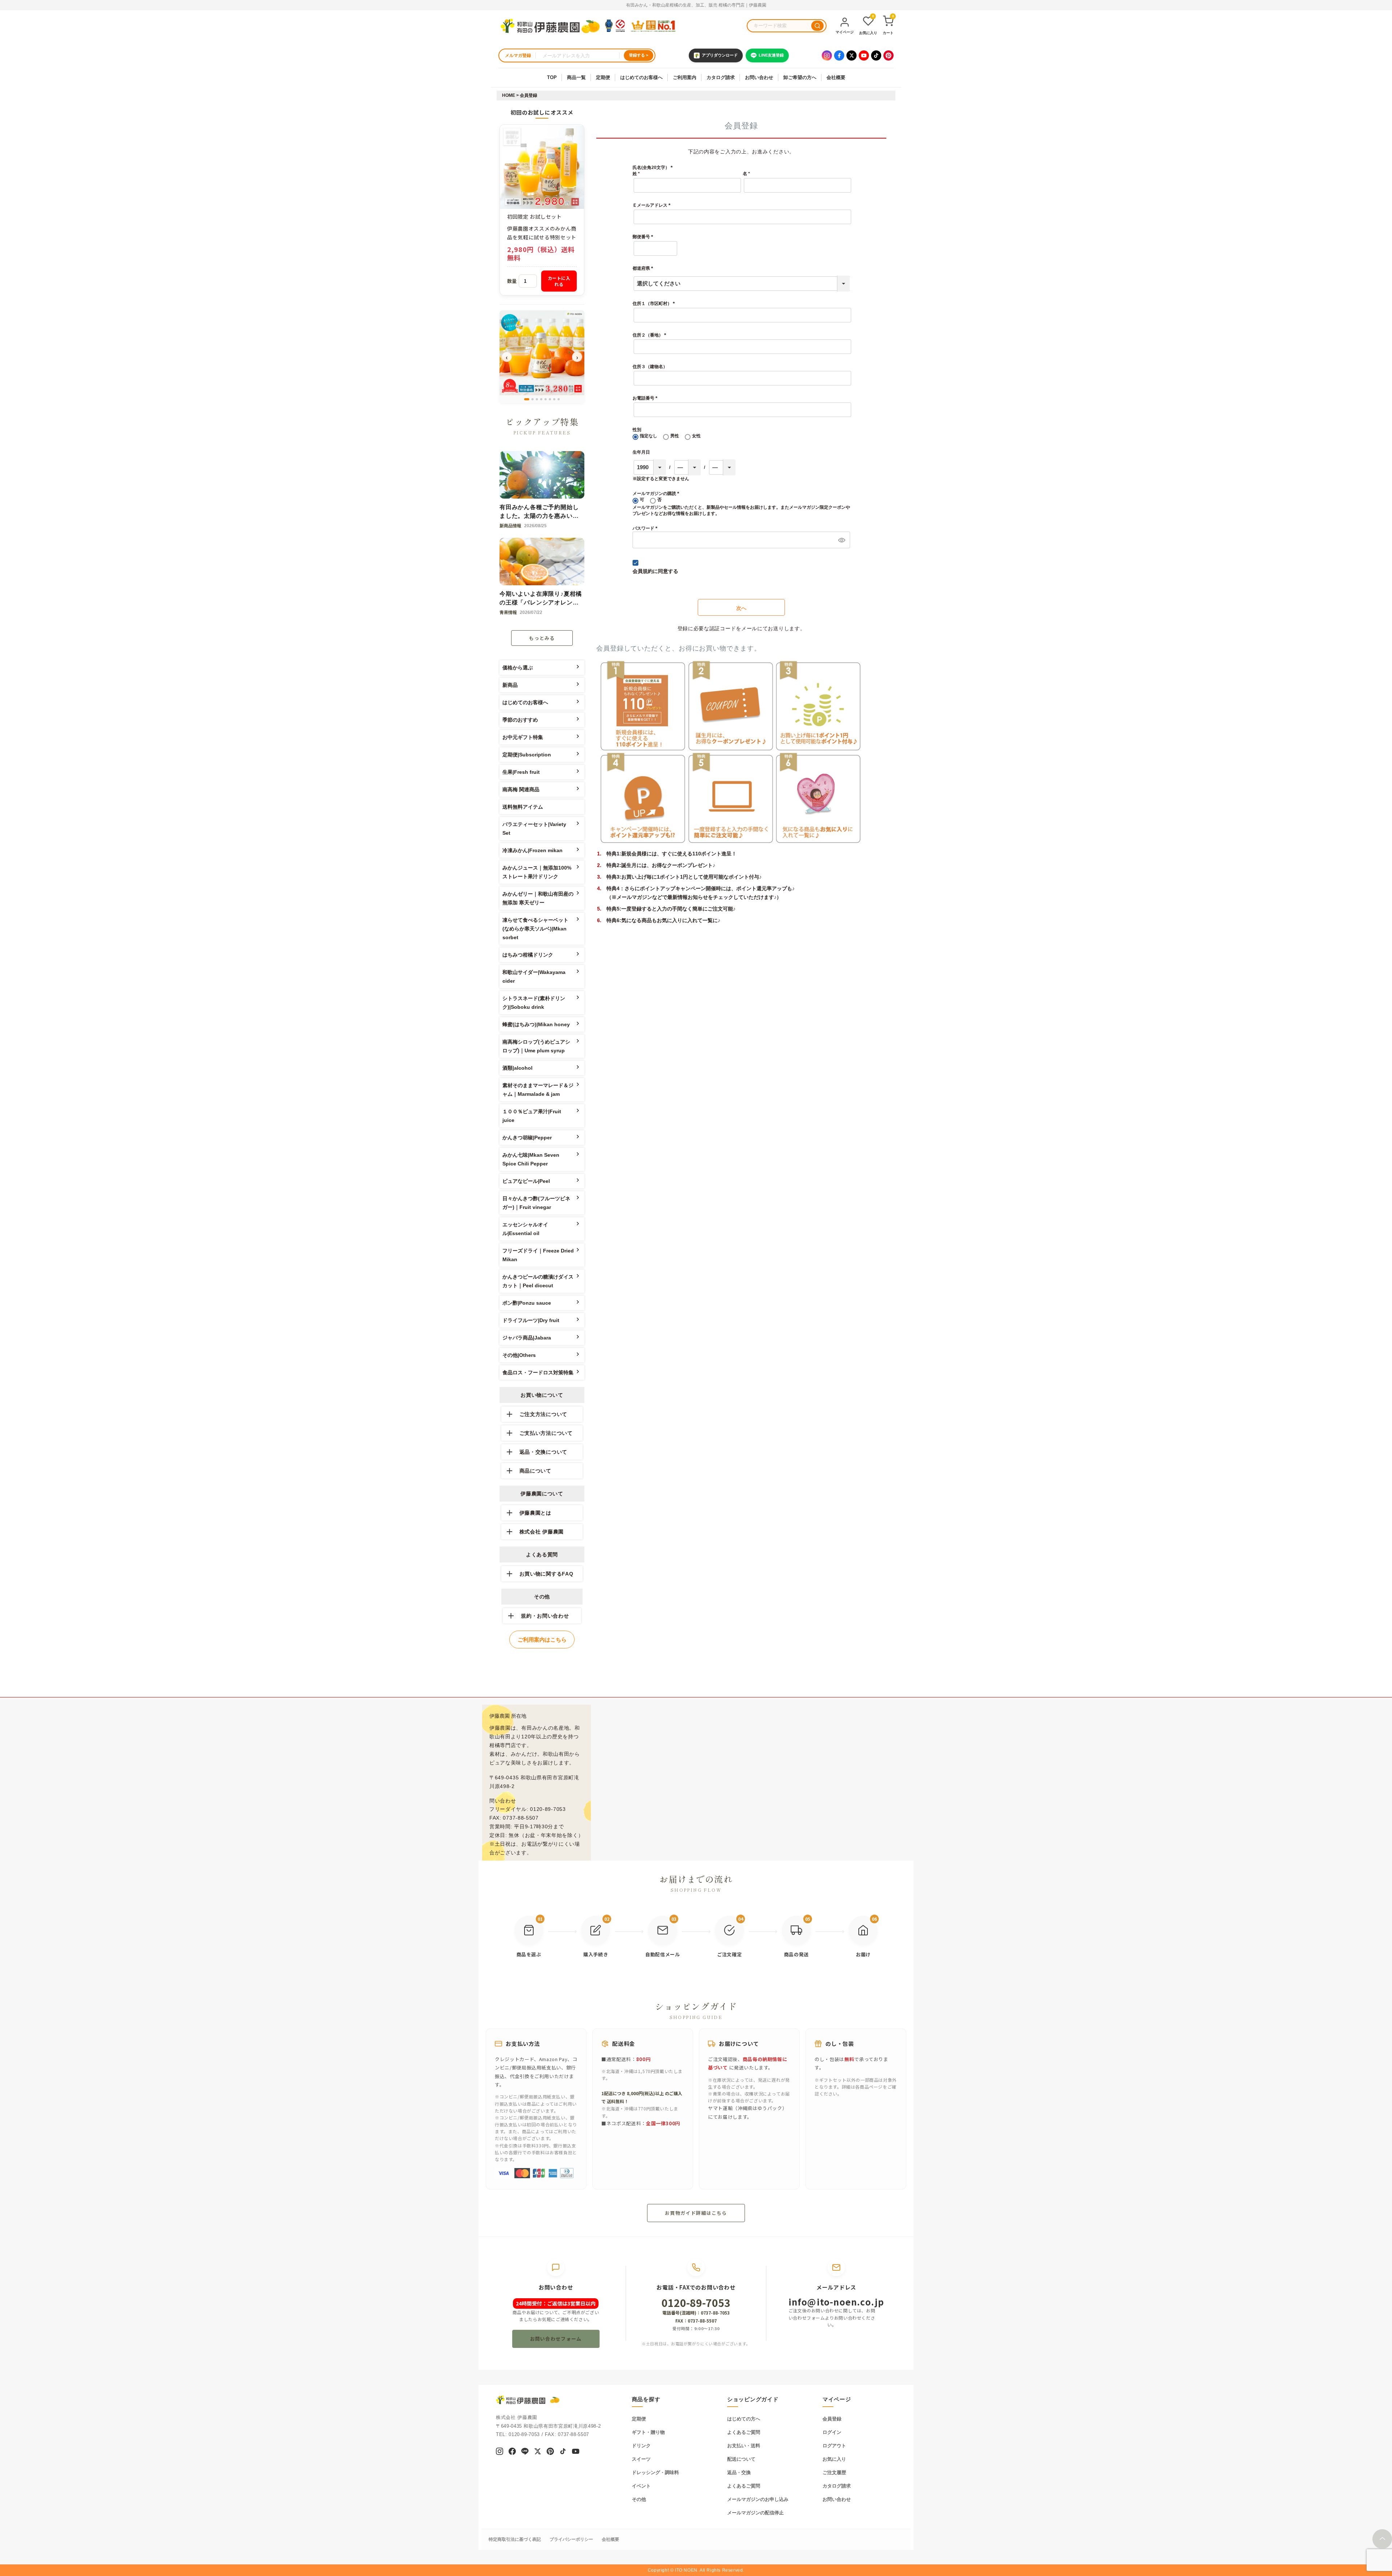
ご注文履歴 (834, 2472)
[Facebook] (839, 55)
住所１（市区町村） (655, 304)
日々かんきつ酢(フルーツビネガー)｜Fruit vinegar (536, 1203)
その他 (639, 2499)
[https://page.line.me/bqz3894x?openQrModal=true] (525, 2452)
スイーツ (641, 2459)
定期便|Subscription (527, 755)
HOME (509, 95)
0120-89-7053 (696, 2303)
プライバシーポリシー (571, 2539)
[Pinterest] (888, 55)
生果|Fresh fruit (521, 772)
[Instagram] (827, 55)
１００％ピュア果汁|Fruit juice (532, 1116)
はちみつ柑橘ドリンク (528, 955)
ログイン (832, 2432)
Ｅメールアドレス (653, 206)
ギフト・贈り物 (648, 2432)
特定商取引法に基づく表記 (515, 2539)
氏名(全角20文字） (654, 168)
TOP (552, 77)
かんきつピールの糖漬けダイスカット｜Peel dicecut (538, 1281)
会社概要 (836, 77)
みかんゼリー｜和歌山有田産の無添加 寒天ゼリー (538, 898)
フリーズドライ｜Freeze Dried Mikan (538, 1255)
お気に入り (834, 2459)
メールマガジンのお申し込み (758, 2499)
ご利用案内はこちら (542, 1640)
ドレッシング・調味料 (655, 2472)
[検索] (817, 26)
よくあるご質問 (744, 2432)
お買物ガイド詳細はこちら (696, 2213)
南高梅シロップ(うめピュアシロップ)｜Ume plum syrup (536, 1046)
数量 (512, 281)
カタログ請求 (721, 77)
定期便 (603, 77)
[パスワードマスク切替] (841, 540)
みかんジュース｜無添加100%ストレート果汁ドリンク (537, 872)
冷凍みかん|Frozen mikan (533, 850)
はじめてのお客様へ (641, 77)
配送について (741, 2459)
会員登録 (832, 2419)
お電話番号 (646, 398)
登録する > (639, 55)
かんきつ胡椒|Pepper (527, 1138)
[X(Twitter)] (852, 55)
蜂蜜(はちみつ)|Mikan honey (536, 1024)
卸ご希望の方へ (800, 77)
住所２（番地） (651, 335)
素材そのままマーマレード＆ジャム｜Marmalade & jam (538, 1090)
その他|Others (519, 1355)
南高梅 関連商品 (521, 789)
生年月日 (641, 452)
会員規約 (643, 571)
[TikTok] (876, 55)
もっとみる (542, 638)
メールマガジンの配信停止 (755, 2513)
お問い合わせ (759, 77)
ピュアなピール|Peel (526, 1181)
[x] (538, 2452)
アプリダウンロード (720, 55)
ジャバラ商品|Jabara (527, 1338)
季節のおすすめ (520, 720)
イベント (641, 2486)
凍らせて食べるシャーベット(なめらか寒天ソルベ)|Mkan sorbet (535, 929)
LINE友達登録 (771, 55)
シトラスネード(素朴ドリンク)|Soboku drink (534, 1003)
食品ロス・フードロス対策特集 (538, 1372)
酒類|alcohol (517, 1068)
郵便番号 (644, 237)
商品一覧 (576, 77)
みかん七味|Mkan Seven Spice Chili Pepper (531, 1159)
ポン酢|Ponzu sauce (527, 1303)
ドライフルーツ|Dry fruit (531, 1320)
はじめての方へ (744, 2419)
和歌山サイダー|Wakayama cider (534, 977)
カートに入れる (559, 281)
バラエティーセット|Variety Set (534, 829)
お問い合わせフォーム (556, 2339)
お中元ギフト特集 (523, 737)
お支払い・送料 (744, 2446)
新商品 (510, 685)
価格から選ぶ (518, 668)
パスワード (646, 528)
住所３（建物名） (650, 367)
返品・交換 (739, 2472)
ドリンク (641, 2446)
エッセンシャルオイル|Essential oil (525, 1229)
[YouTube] (864, 55)
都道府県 (644, 268)
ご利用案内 (685, 77)
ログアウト (834, 2446)
